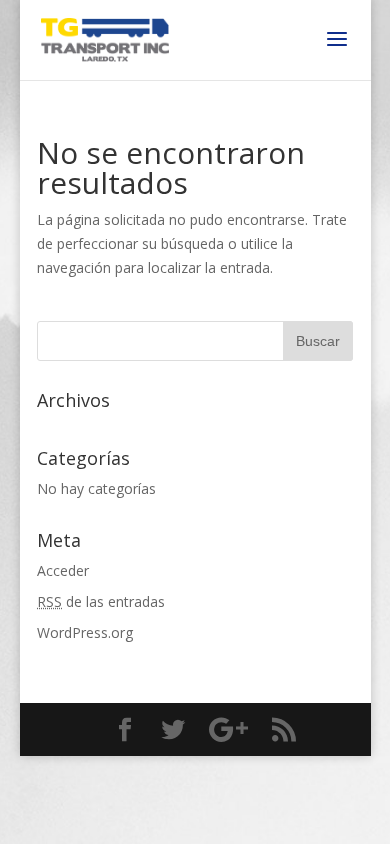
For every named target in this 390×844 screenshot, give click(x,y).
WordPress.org (85, 632)
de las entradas (101, 601)
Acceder (63, 570)
